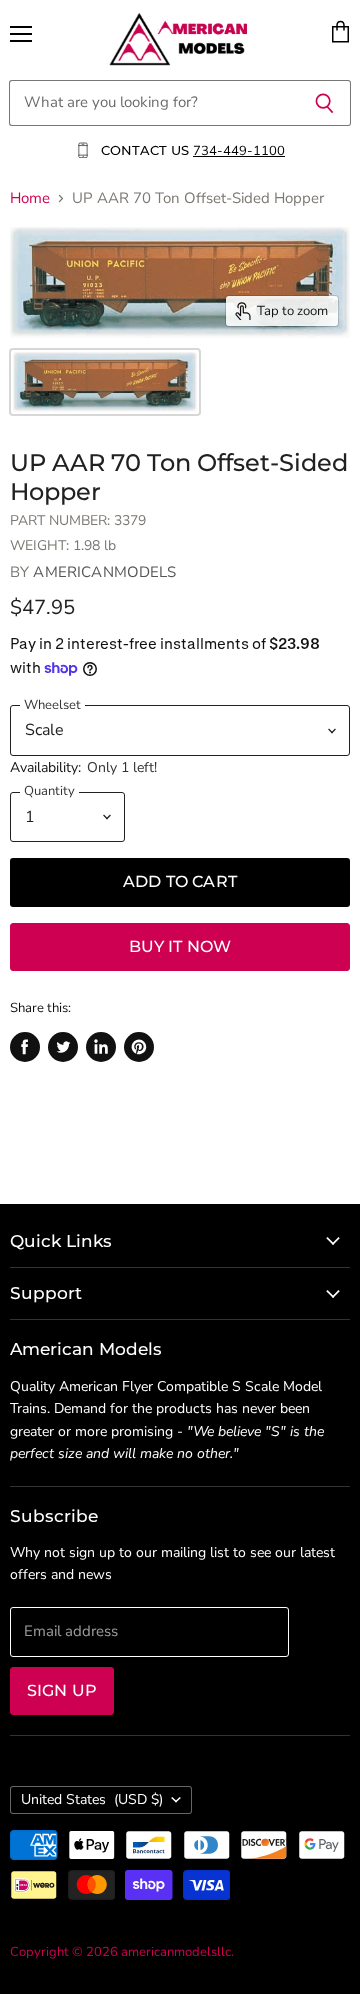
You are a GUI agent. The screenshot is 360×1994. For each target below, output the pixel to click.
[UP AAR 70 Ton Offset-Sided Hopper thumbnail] (105, 382)
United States (92, 1799)
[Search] (324, 103)
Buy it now (180, 946)
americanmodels (104, 572)
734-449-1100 (239, 151)
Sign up (62, 1690)
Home (30, 198)
